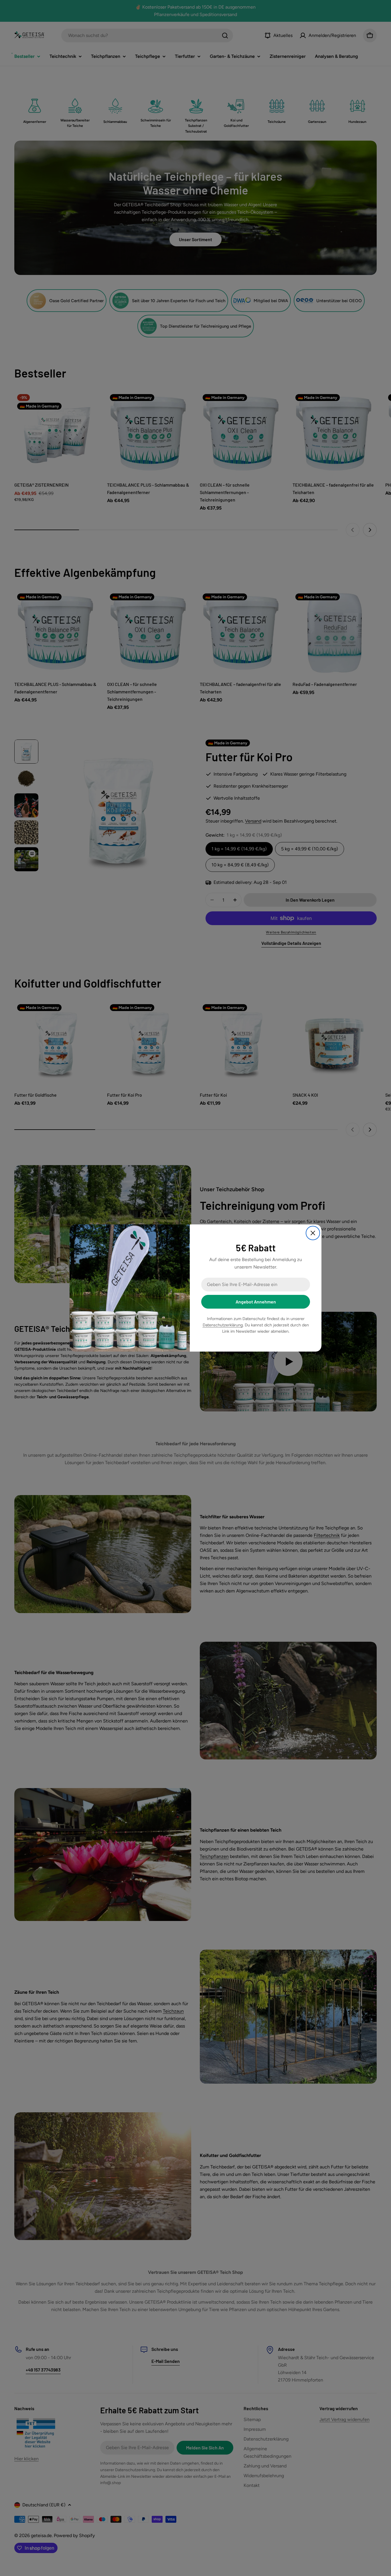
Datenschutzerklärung (223, 1325)
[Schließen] (313, 1233)
